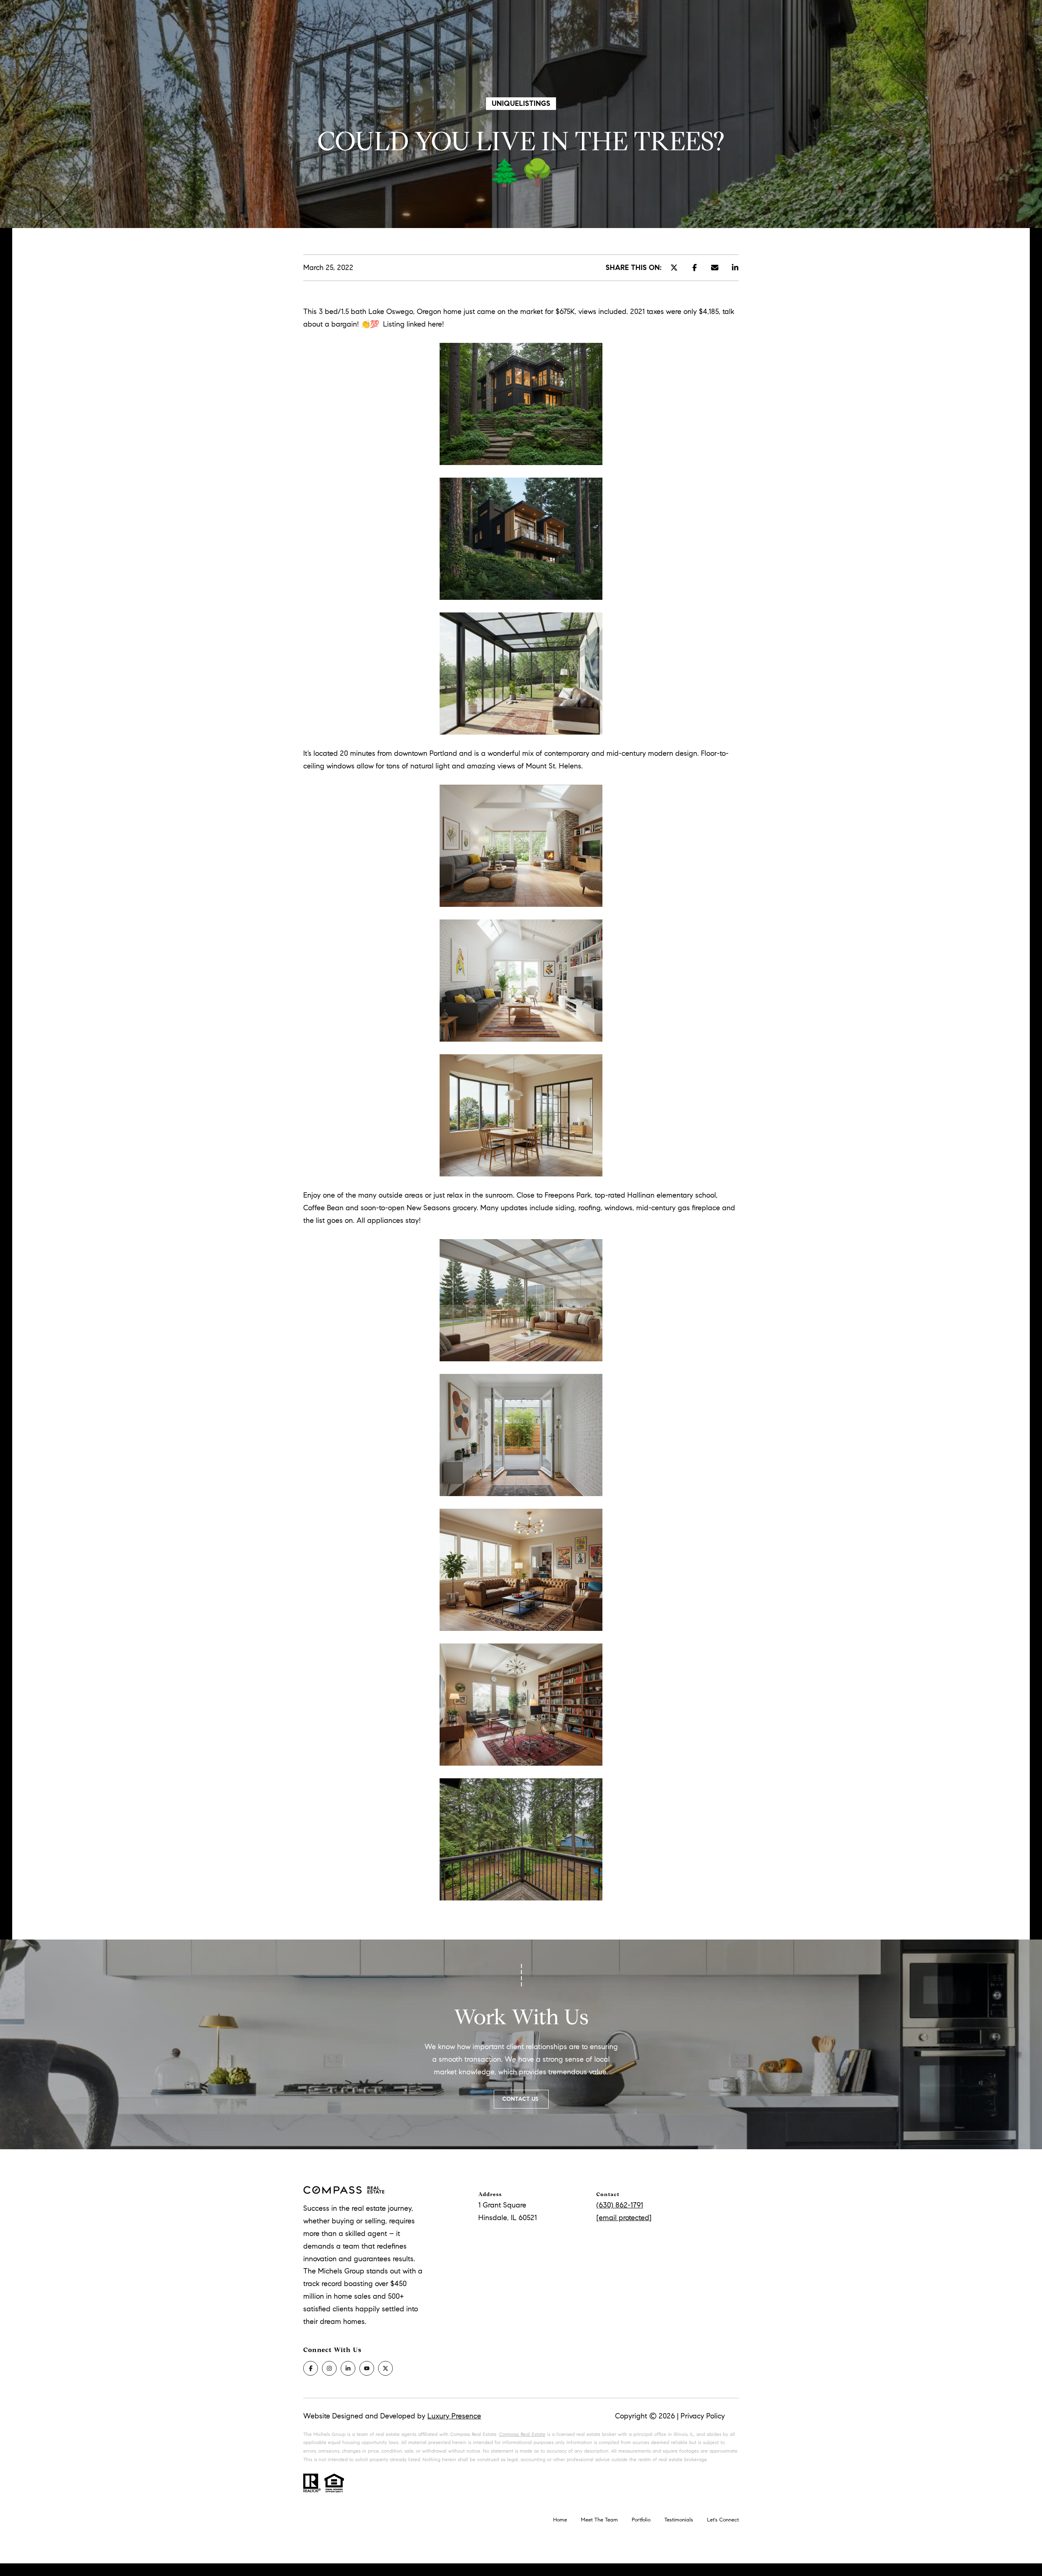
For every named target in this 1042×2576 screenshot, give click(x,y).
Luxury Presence (454, 2416)
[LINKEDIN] (348, 2368)
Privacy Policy (703, 2416)
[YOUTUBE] (367, 2368)
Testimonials (679, 2520)
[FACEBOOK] (311, 2368)
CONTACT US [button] (521, 2099)
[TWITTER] (385, 2368)
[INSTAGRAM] (329, 2368)
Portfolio (641, 2520)
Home (560, 2520)
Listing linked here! (414, 324)
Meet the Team (599, 2520)
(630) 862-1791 (620, 2205)
